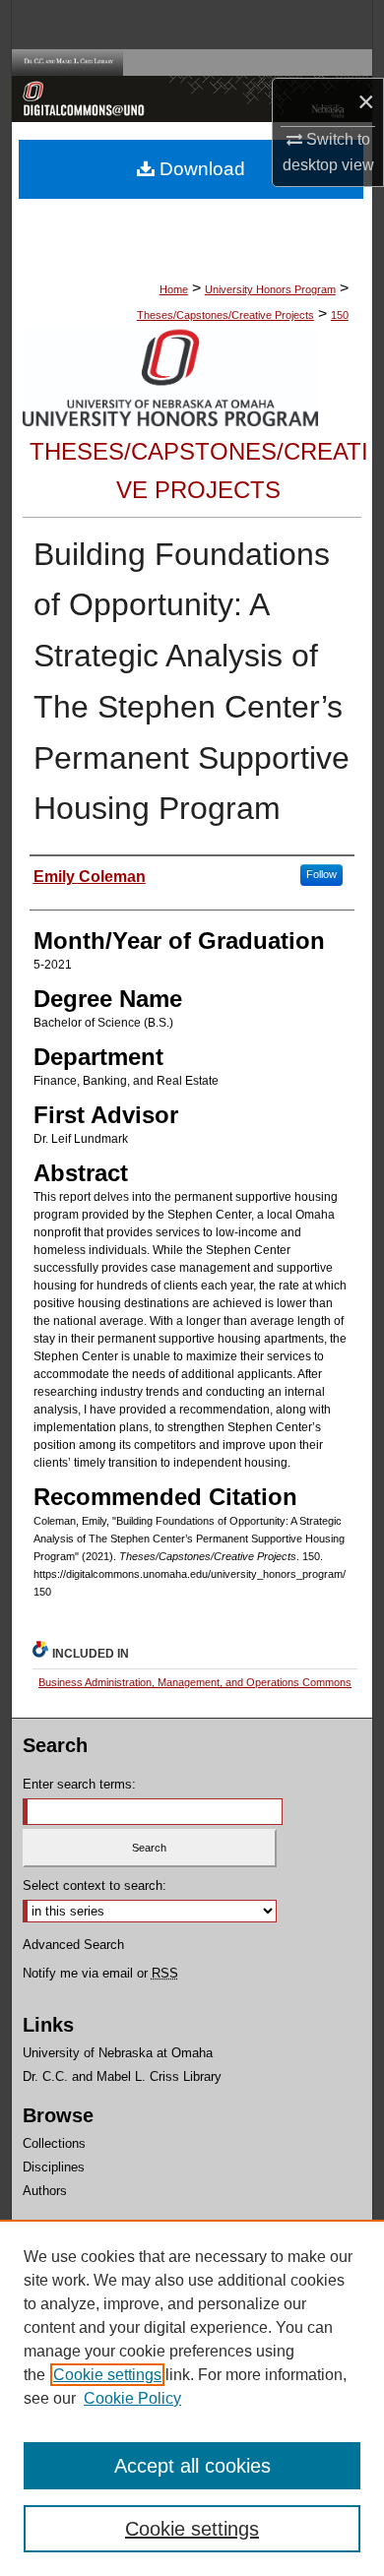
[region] (192, 2398)
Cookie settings (107, 2375)
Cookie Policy (132, 2398)
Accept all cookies (192, 2466)
